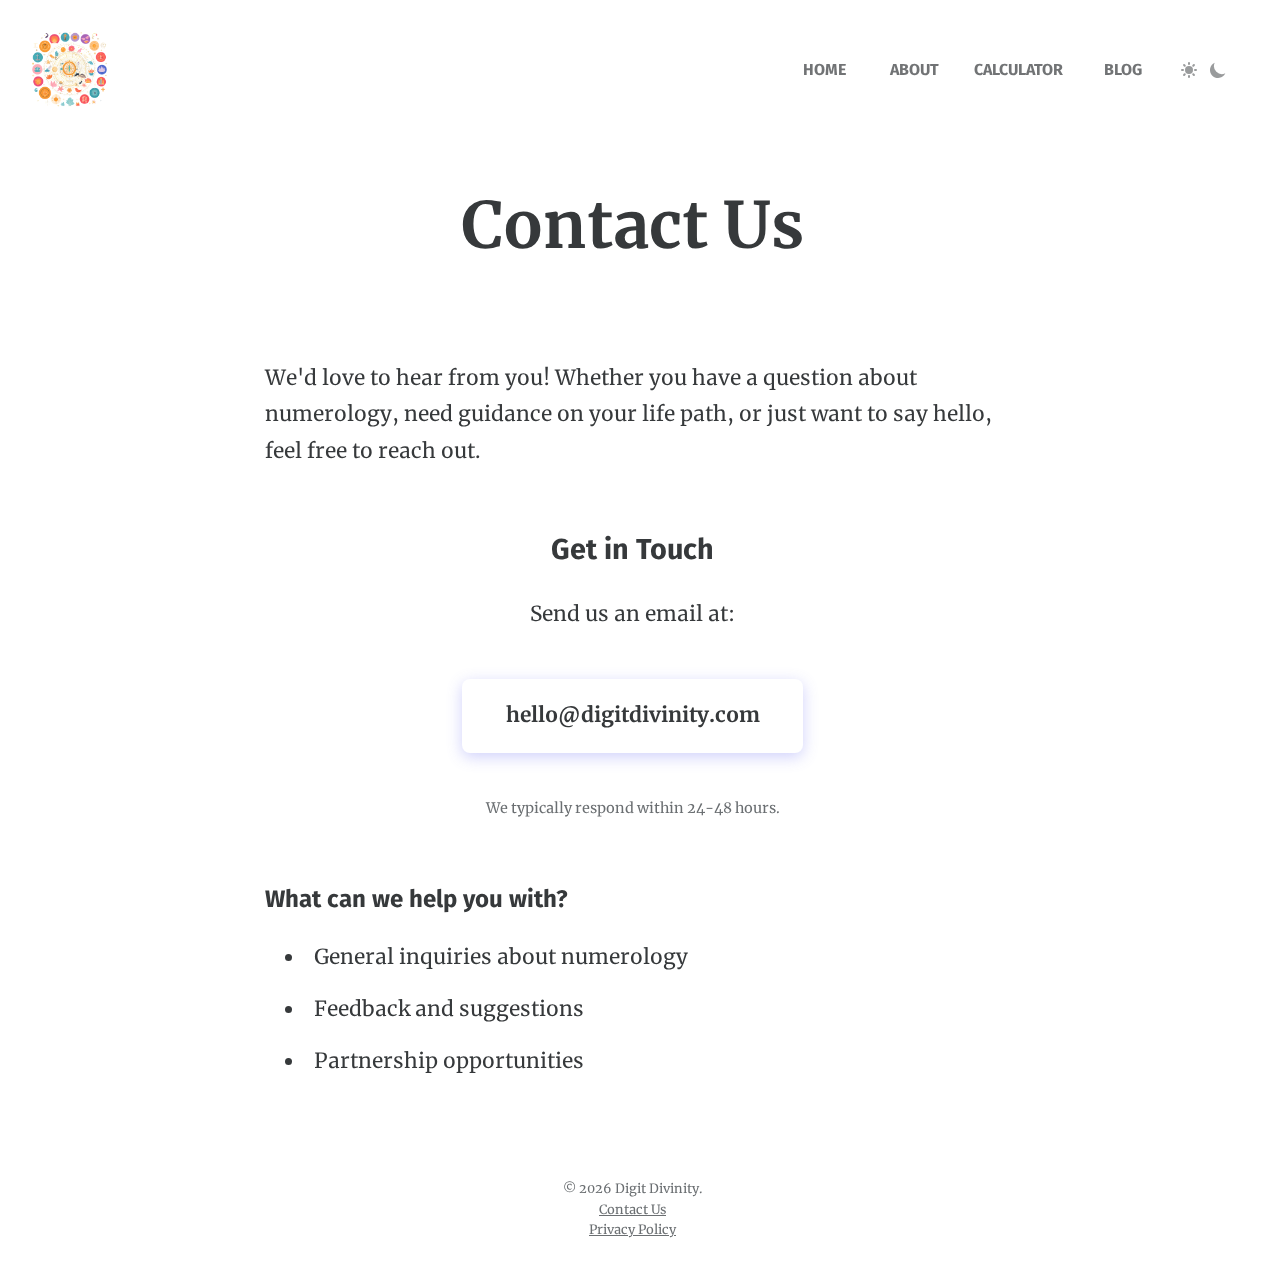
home (824, 69)
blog (1123, 69)
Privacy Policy (632, 1229)
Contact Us (632, 1209)
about (914, 69)
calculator (1018, 69)
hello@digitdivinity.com (633, 715)
